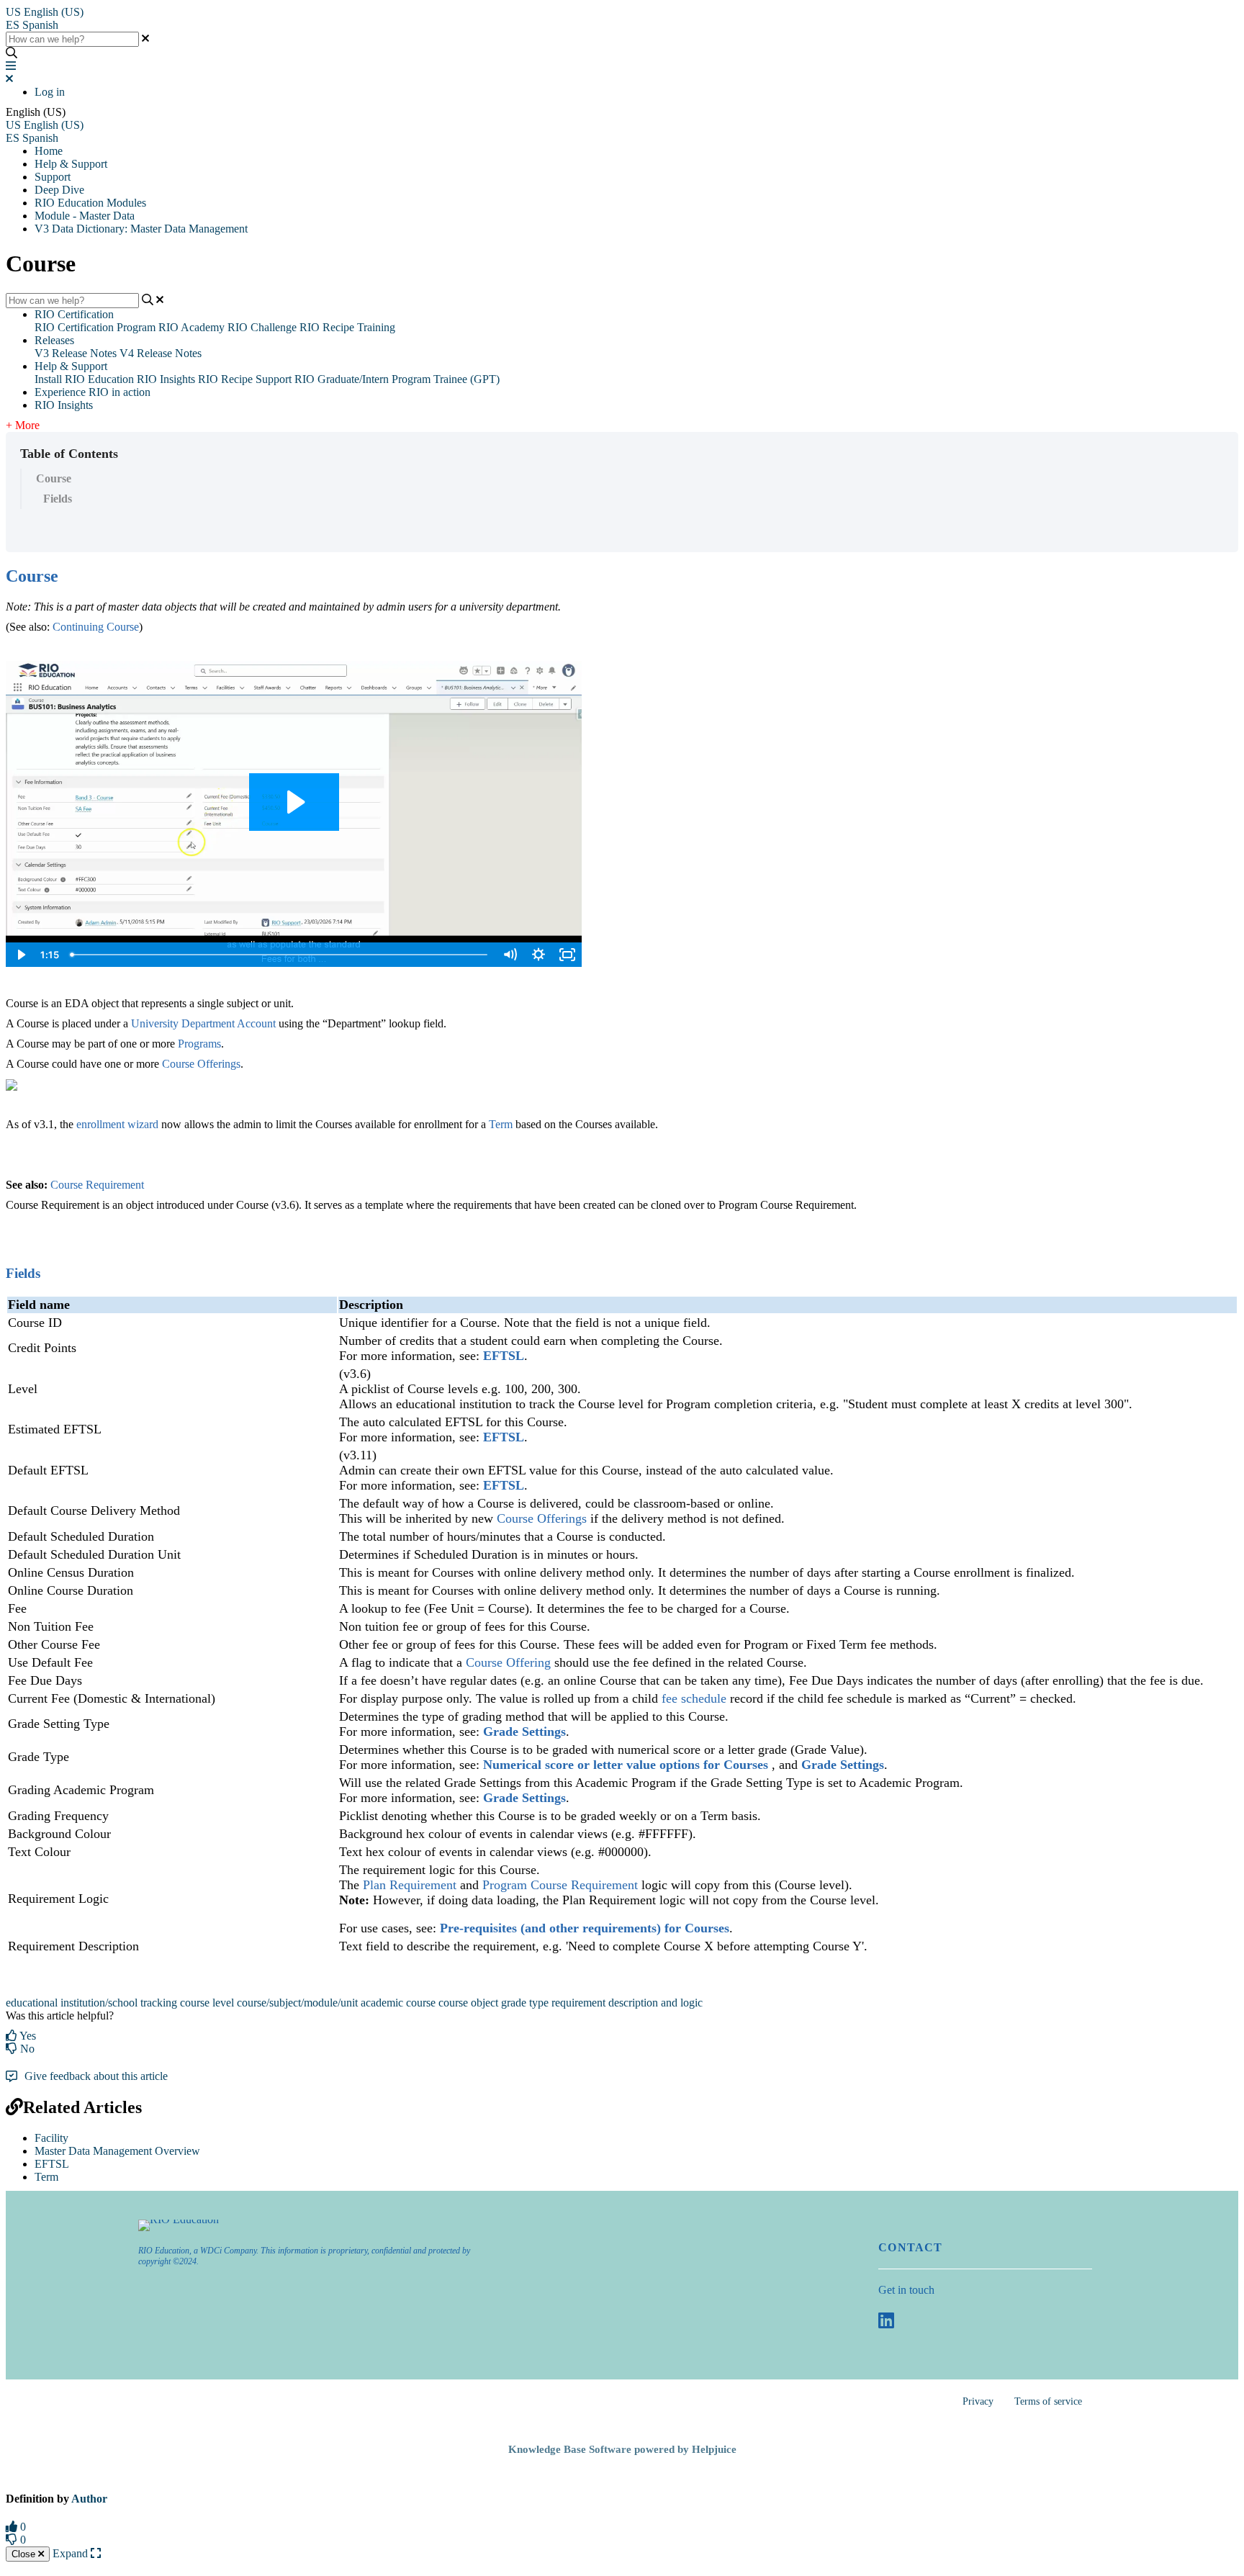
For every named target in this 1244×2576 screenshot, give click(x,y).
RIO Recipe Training (347, 327)
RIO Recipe (225, 379)
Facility (51, 2138)
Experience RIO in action (93, 392)
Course (54, 478)
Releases (54, 340)
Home (49, 151)
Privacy (978, 2401)
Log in (50, 92)
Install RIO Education (84, 379)
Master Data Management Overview (117, 2151)
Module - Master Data (85, 216)
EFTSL (52, 2164)
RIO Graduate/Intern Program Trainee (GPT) (397, 379)
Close (25, 2554)
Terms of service (1048, 2401)
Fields (58, 499)
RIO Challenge (262, 327)
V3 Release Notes (76, 353)
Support (53, 177)
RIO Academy (191, 327)
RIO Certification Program (95, 327)
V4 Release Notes (161, 353)
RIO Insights (166, 379)
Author (89, 2499)
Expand (72, 2553)
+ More (23, 425)
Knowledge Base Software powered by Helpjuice (622, 2449)
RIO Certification (74, 314)
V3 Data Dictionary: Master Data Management (141, 229)
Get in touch (906, 2290)
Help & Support (71, 164)
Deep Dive (59, 190)
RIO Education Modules (90, 203)
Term (46, 2177)
